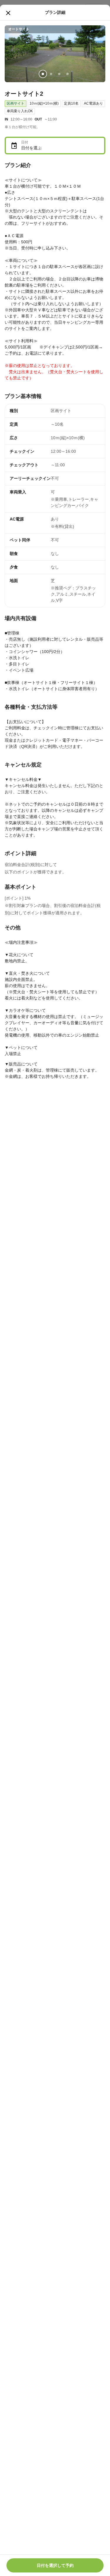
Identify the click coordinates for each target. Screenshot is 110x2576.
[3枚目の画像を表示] (59, 74)
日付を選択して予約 (55, 2565)
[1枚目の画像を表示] (43, 74)
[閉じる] (8, 13)
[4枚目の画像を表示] (67, 74)
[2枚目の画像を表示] (51, 74)
